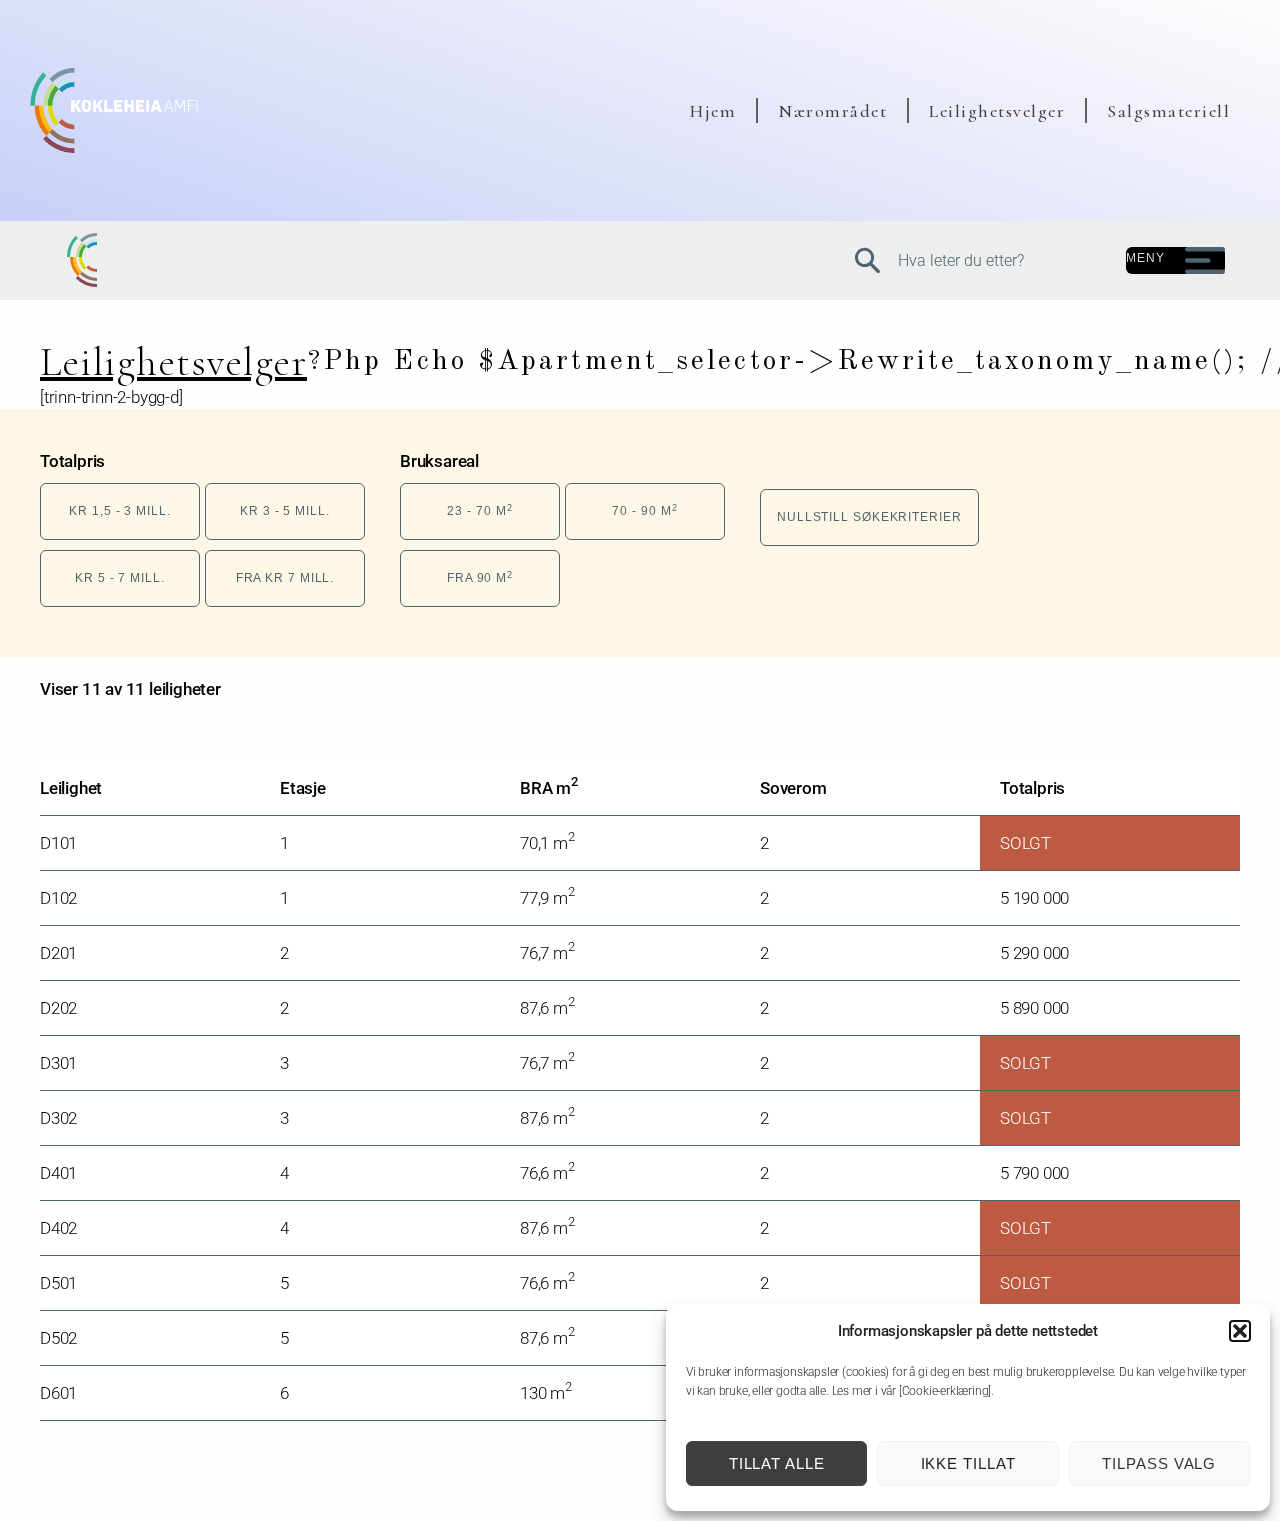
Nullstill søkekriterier (869, 517)
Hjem (713, 111)
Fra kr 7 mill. (285, 578)
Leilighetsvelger (997, 111)
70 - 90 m (644, 511)
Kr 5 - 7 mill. (120, 578)
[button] (1240, 1331)
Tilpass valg (1159, 1463)
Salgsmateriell (1168, 111)
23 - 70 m (479, 511)
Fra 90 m (480, 578)
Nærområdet (832, 111)
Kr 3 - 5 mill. (285, 511)
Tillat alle (777, 1463)
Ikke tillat (968, 1463)
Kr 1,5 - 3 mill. (119, 511)
